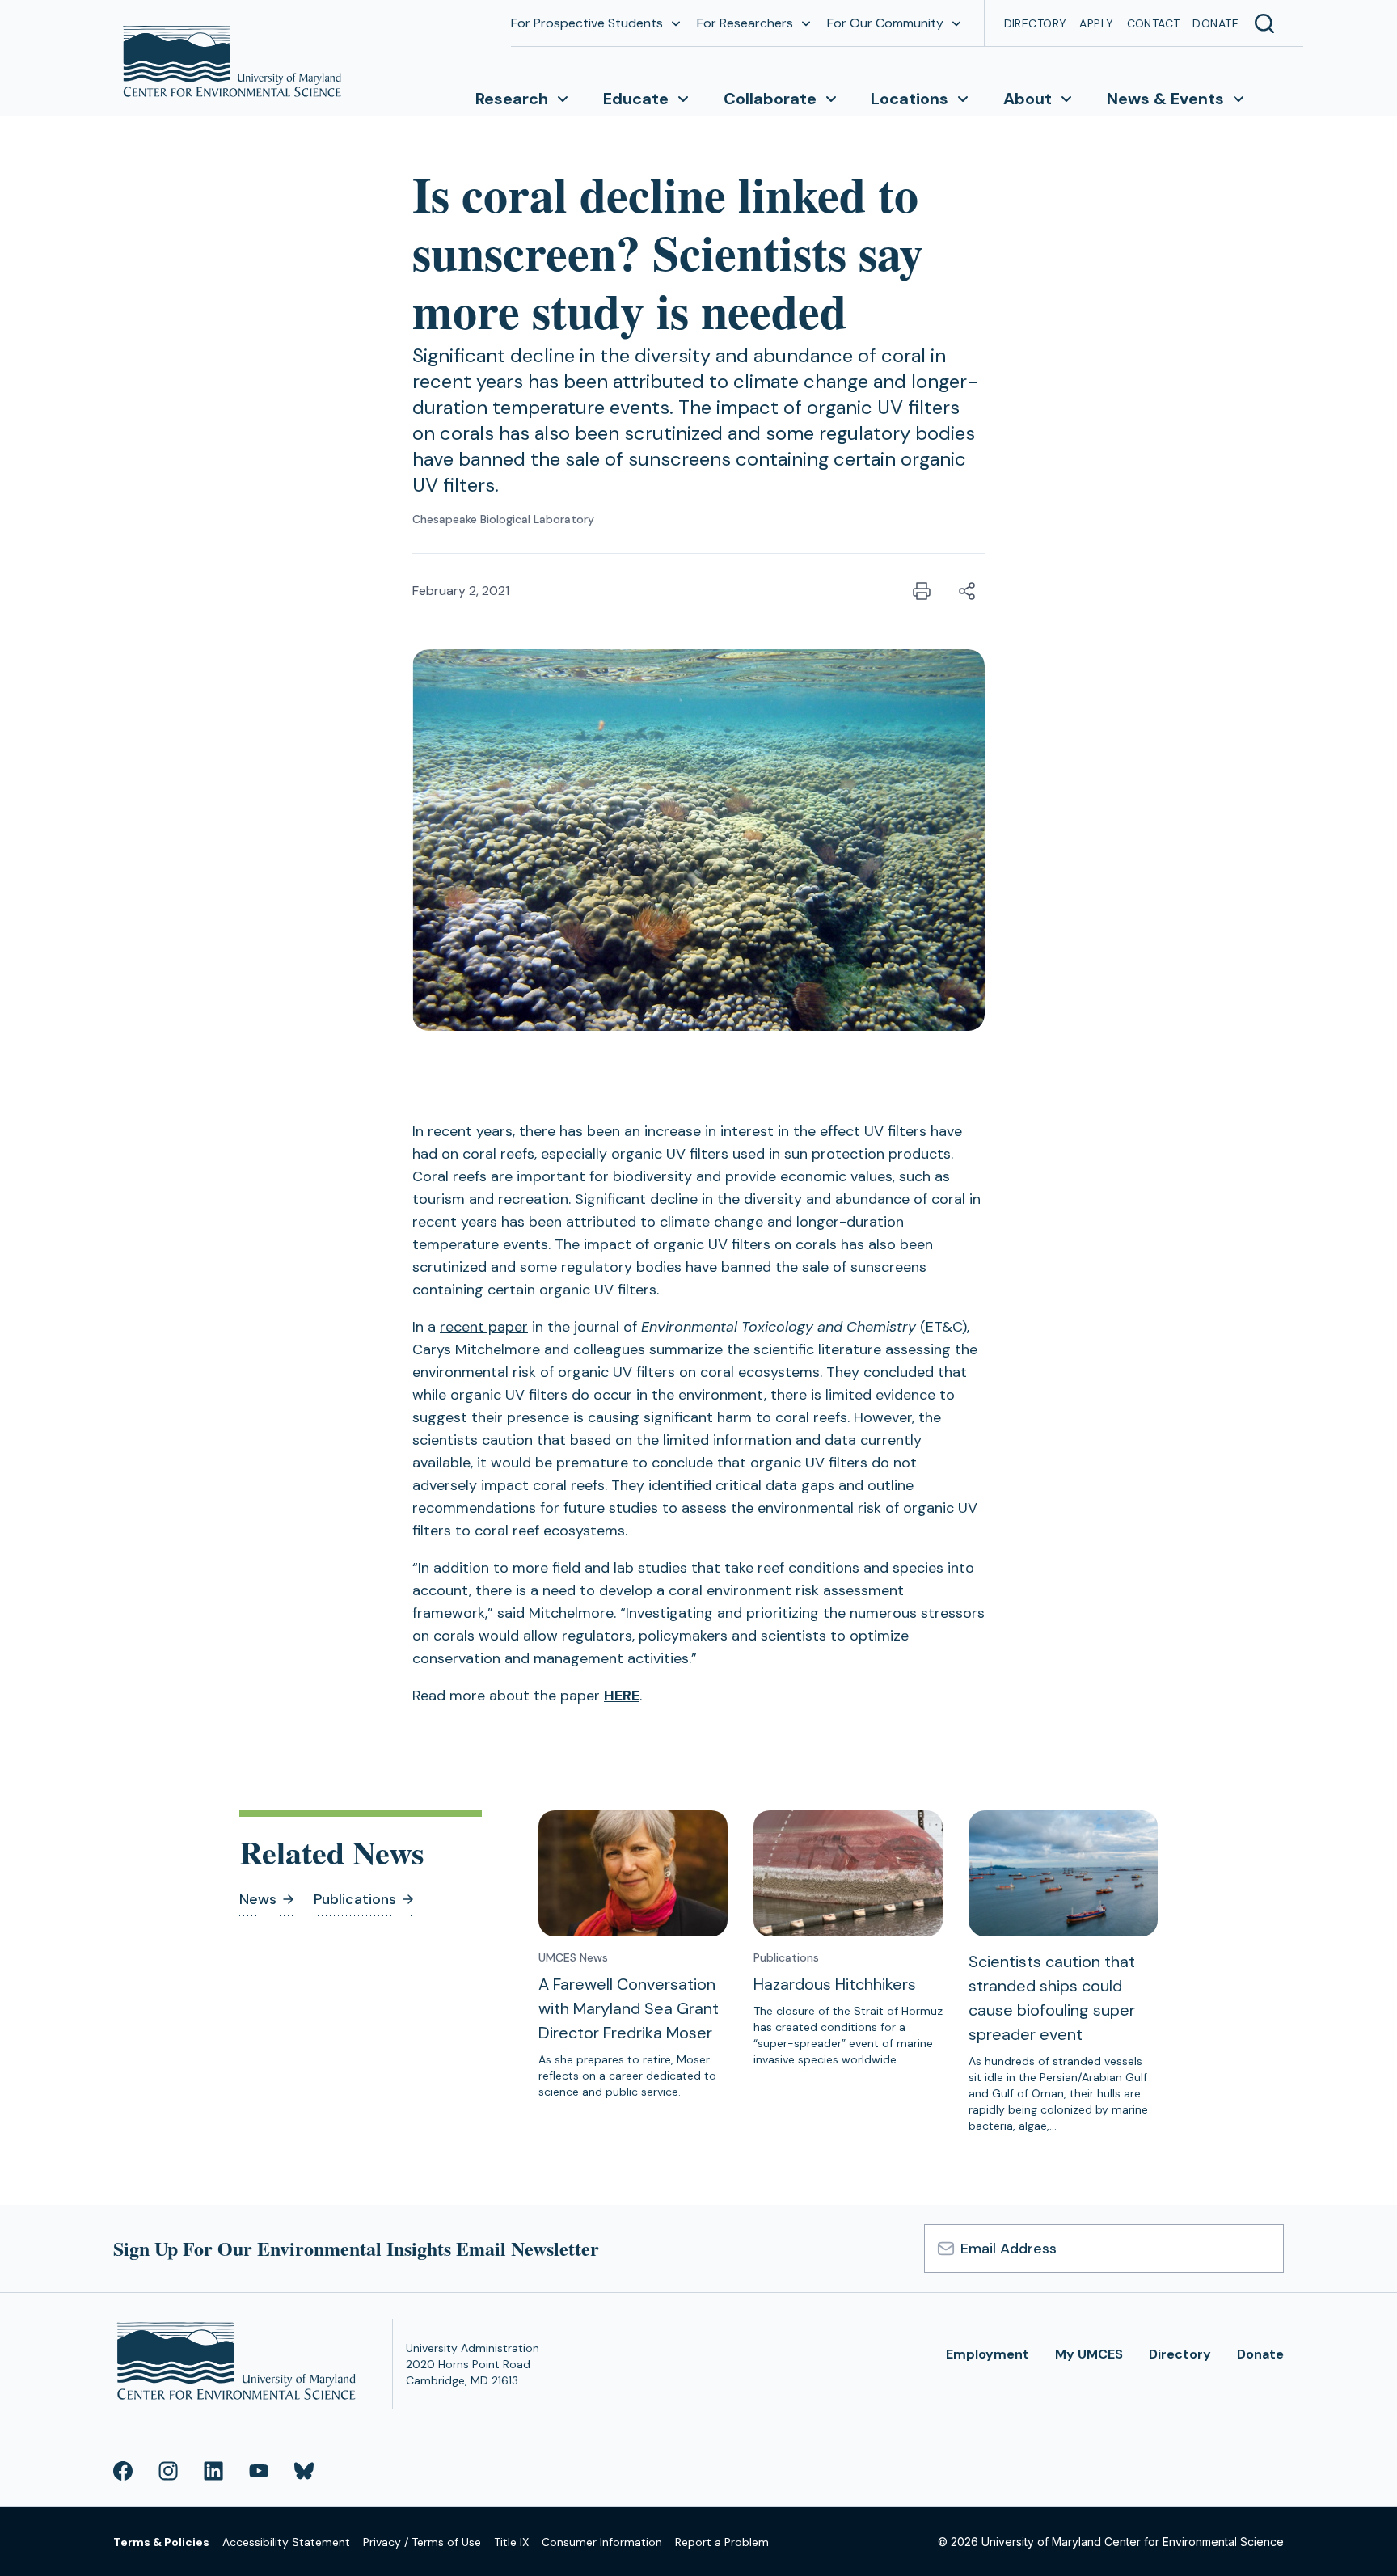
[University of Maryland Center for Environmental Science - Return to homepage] (240, 2364)
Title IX (511, 2542)
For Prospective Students (587, 23)
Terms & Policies (161, 2542)
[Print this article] (922, 591)
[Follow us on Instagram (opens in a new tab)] (168, 2471)
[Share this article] (967, 591)
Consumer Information (602, 2542)
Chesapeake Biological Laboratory (503, 519)
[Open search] (1264, 23)
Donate (1216, 23)
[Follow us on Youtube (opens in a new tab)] (259, 2471)
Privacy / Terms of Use (422, 2542)
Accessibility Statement (286, 2542)
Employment (988, 2354)
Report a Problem (722, 2542)
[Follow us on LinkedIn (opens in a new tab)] (213, 2471)
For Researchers (745, 23)
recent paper (484, 1327)
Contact (1154, 23)
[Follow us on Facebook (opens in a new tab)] (123, 2471)
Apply (1096, 23)
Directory (1036, 23)
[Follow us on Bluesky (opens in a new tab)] (304, 2471)
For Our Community (885, 23)
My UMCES (1089, 2354)
